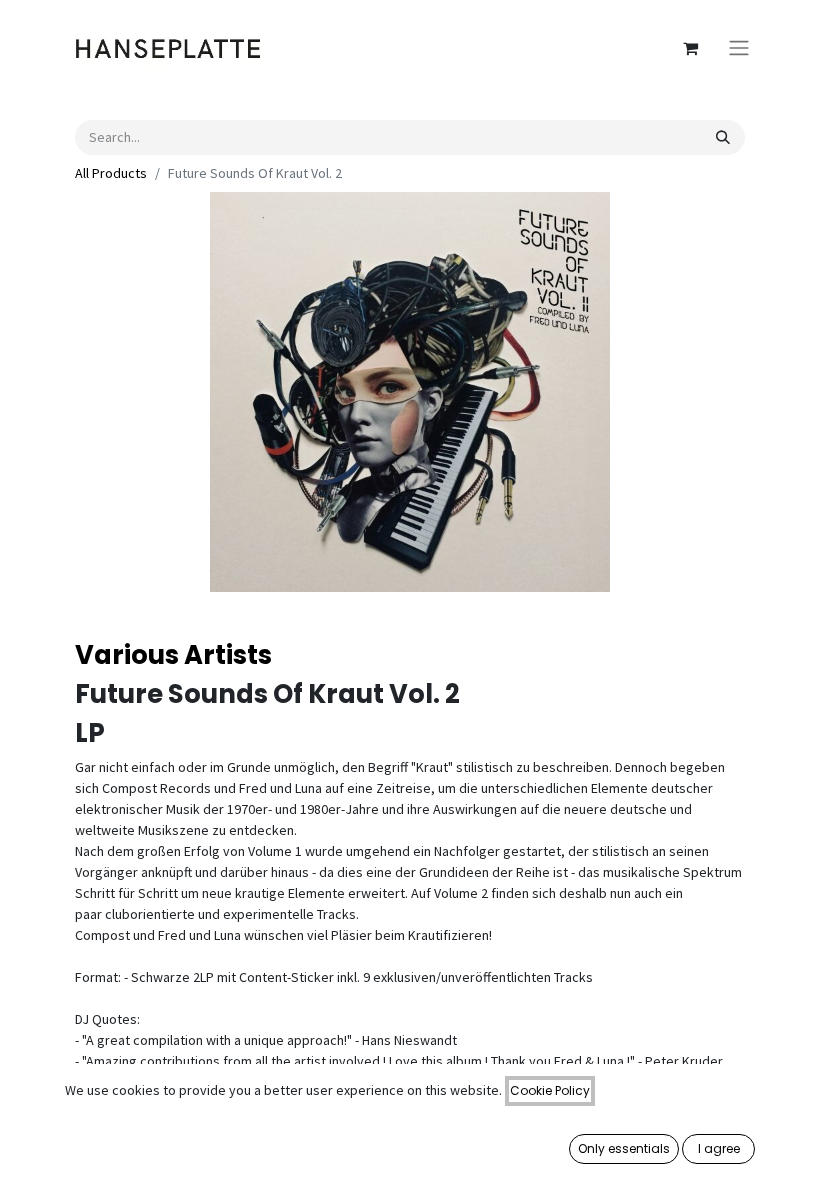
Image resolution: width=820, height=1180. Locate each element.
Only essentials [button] (624, 1148)
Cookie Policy (550, 1090)
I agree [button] (719, 1148)
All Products (111, 173)
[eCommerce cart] (690, 48)
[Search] (723, 137)
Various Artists (173, 655)
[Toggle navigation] (739, 48)
